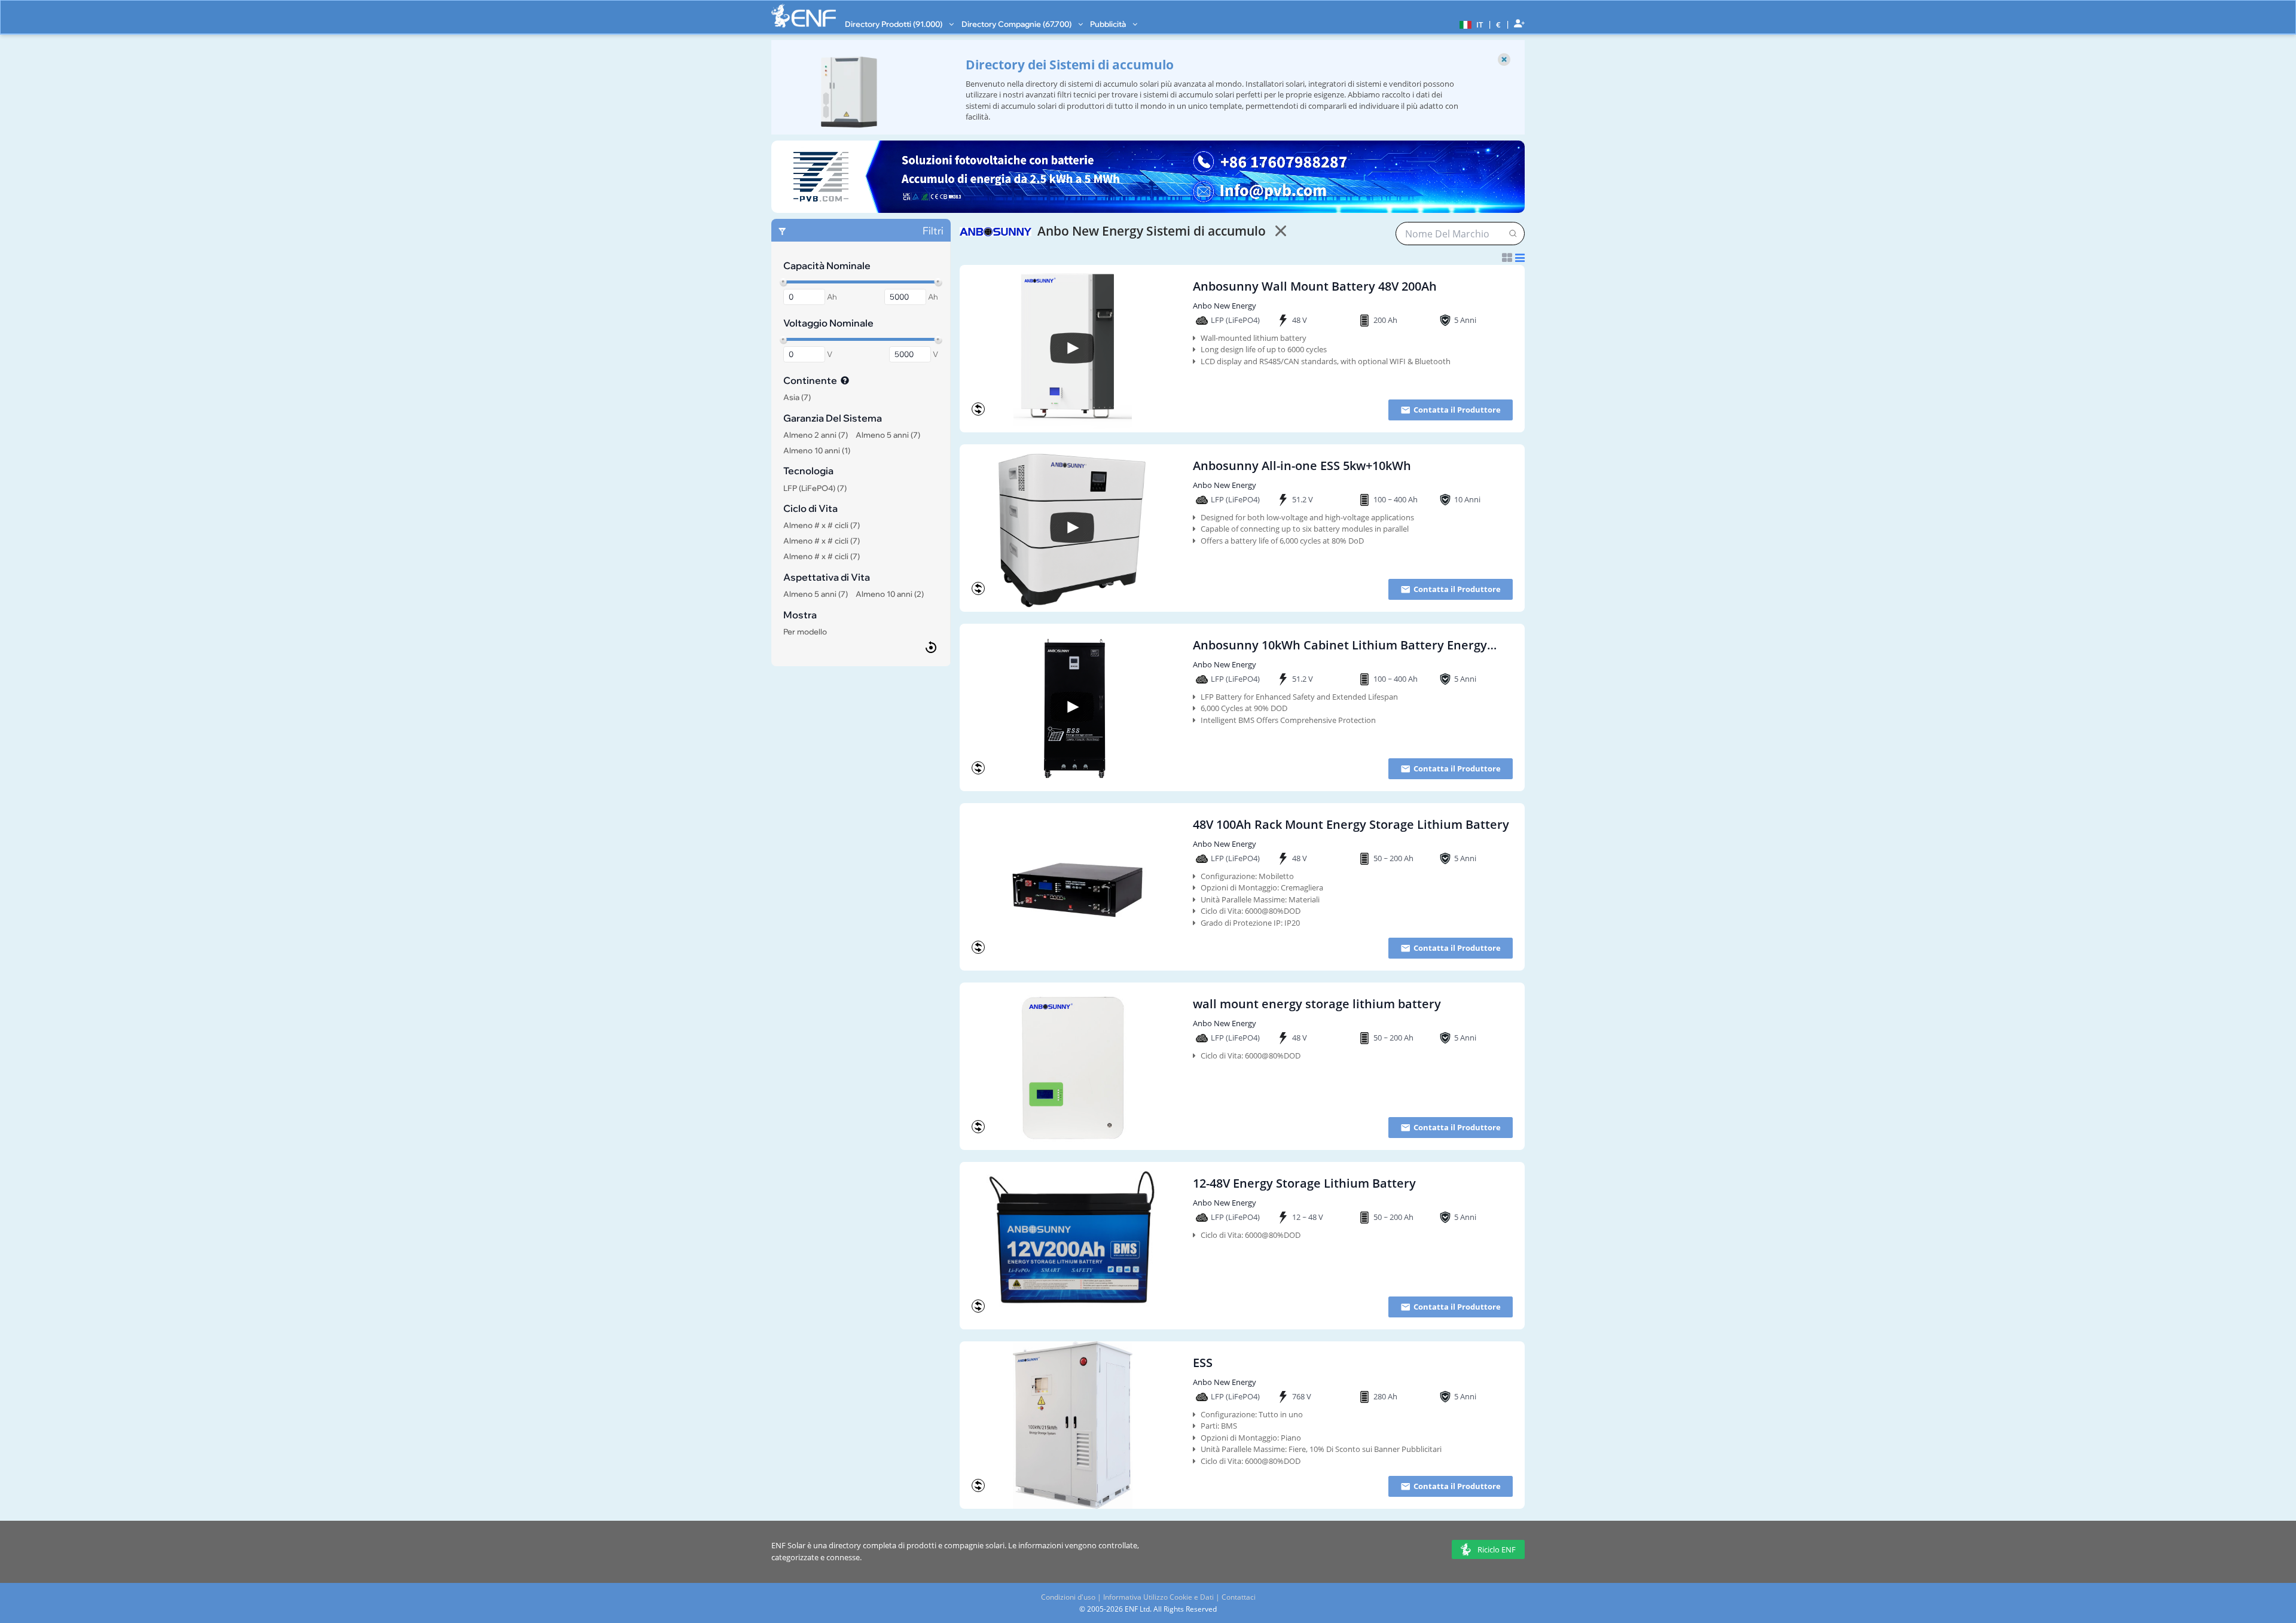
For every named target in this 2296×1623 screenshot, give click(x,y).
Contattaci (1239, 1597)
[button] (1470, 24)
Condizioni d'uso (1068, 1597)
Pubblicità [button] (1109, 24)
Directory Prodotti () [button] (894, 24)
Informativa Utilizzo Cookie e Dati (1158, 1597)
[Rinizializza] (931, 647)
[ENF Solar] (804, 16)
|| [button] (1499, 24)
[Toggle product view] (1513, 258)
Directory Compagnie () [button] (1017, 24)
